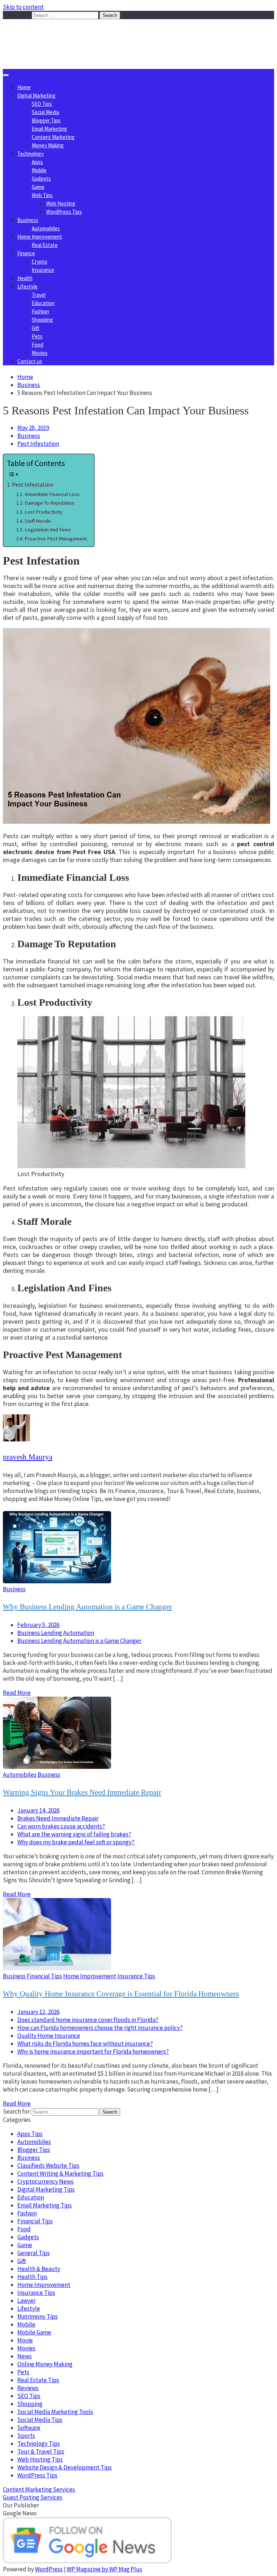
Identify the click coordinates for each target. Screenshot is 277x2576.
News (25, 2356)
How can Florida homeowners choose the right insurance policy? (100, 2028)
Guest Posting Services (33, 2497)
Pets (37, 336)
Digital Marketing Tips (46, 2189)
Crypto (39, 262)
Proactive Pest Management (56, 539)
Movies (40, 353)
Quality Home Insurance (49, 2036)
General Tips (34, 2253)
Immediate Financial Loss (52, 494)
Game (38, 187)
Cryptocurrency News (45, 2181)
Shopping (42, 320)
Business (28, 220)
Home (24, 87)
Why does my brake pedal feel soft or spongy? (76, 1842)
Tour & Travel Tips (41, 2451)
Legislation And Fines (48, 530)
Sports (26, 2436)
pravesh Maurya (28, 1457)
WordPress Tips (64, 212)
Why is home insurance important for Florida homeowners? (93, 2051)
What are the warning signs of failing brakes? (74, 1834)
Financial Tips (44, 1976)
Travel (39, 295)
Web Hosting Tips (40, 2459)
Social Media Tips (40, 2420)
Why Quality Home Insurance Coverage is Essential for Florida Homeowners (121, 1994)
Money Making (48, 145)
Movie (25, 2340)
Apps (37, 162)
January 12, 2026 (38, 2012)
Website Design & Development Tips (65, 2467)
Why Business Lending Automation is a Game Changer (87, 1607)
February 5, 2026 (38, 1625)
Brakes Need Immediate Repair (58, 1818)
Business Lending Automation (56, 1633)
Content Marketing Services (39, 2489)
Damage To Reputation (49, 503)
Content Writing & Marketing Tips (60, 2173)
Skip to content (23, 7)
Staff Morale (38, 521)
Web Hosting (61, 203)
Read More (17, 1693)
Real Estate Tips (38, 2380)
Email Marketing (49, 129)
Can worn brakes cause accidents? (61, 1826)
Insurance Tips (136, 1976)
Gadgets (41, 179)
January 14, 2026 (38, 1810)
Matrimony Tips (38, 2316)
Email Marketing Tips (45, 2205)
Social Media (45, 112)
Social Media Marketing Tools (55, 2412)
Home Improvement (40, 237)
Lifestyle (27, 286)
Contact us (30, 361)
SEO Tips (42, 104)
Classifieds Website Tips (48, 2166)
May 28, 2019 (33, 428)
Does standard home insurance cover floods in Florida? (88, 2020)
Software (29, 2428)
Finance (26, 253)
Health (25, 278)
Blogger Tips (46, 120)
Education (43, 303)
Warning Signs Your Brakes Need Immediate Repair (82, 1792)
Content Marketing (53, 137)
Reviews (28, 2388)
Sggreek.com (56, 34)
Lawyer (27, 2301)
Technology (30, 154)
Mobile (39, 170)
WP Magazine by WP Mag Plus (104, 2569)
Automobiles (46, 228)
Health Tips (32, 2277)
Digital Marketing (36, 95)
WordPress (49, 2569)
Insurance (43, 270)
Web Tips (42, 195)
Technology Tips (39, 2444)
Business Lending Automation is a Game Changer (79, 1641)
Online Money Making (45, 2364)
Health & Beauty (39, 2269)
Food (38, 345)
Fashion (40, 311)
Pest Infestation (38, 444)
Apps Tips (30, 2134)
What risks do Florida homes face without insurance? (85, 2044)
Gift (36, 328)
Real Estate (45, 245)
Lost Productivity (43, 512)
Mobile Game (34, 2332)
